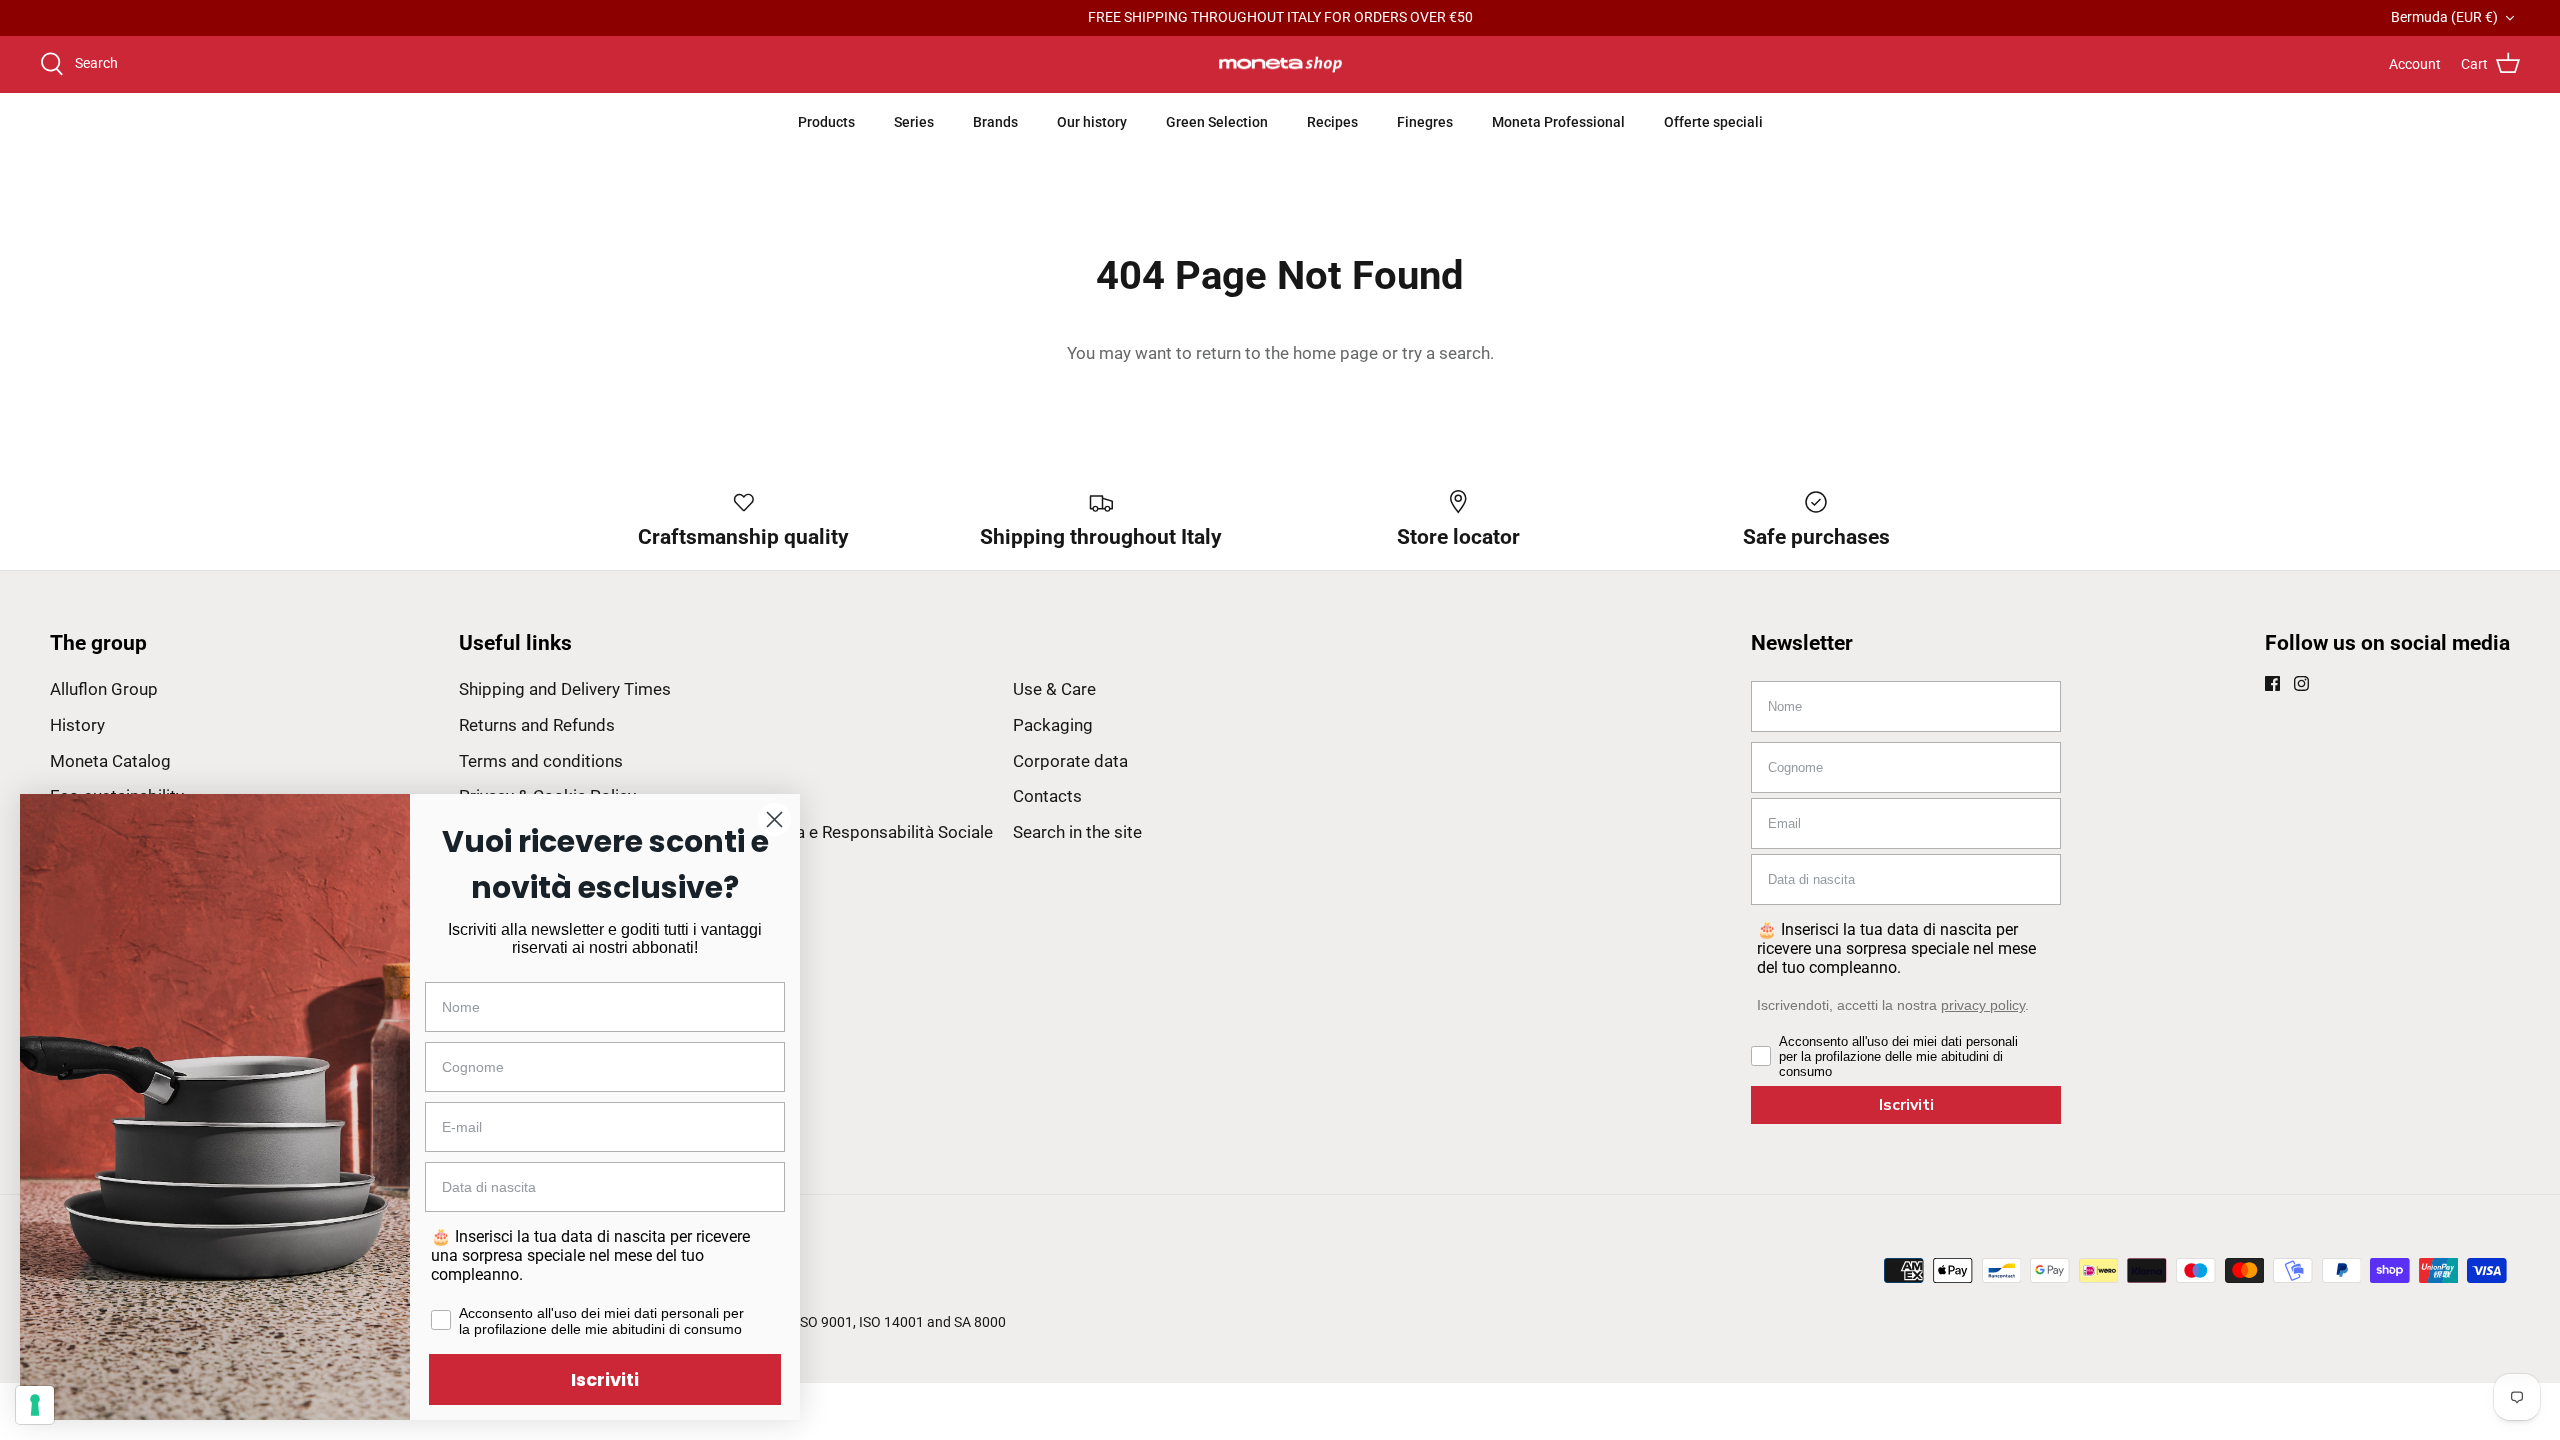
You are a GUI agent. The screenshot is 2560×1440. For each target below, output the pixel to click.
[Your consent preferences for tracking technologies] (35, 1405)
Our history (1092, 122)
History (77, 725)
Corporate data (1070, 761)
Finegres (1425, 122)
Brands (995, 122)
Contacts (1047, 796)
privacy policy (1983, 1005)
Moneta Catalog (110, 761)
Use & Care (1054, 689)
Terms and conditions (541, 761)
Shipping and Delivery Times (565, 689)
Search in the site (1077, 832)
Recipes (1332, 122)
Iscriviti (1906, 1105)
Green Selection (1217, 122)
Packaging (1053, 725)
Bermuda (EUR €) (2444, 17)
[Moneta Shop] (1280, 65)
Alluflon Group (104, 689)
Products (826, 122)
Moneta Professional (1558, 122)
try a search (1446, 353)
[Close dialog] (774, 819)
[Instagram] (2301, 683)
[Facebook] (2272, 683)
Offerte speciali (1713, 122)
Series (914, 122)
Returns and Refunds (537, 725)
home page (1335, 353)
